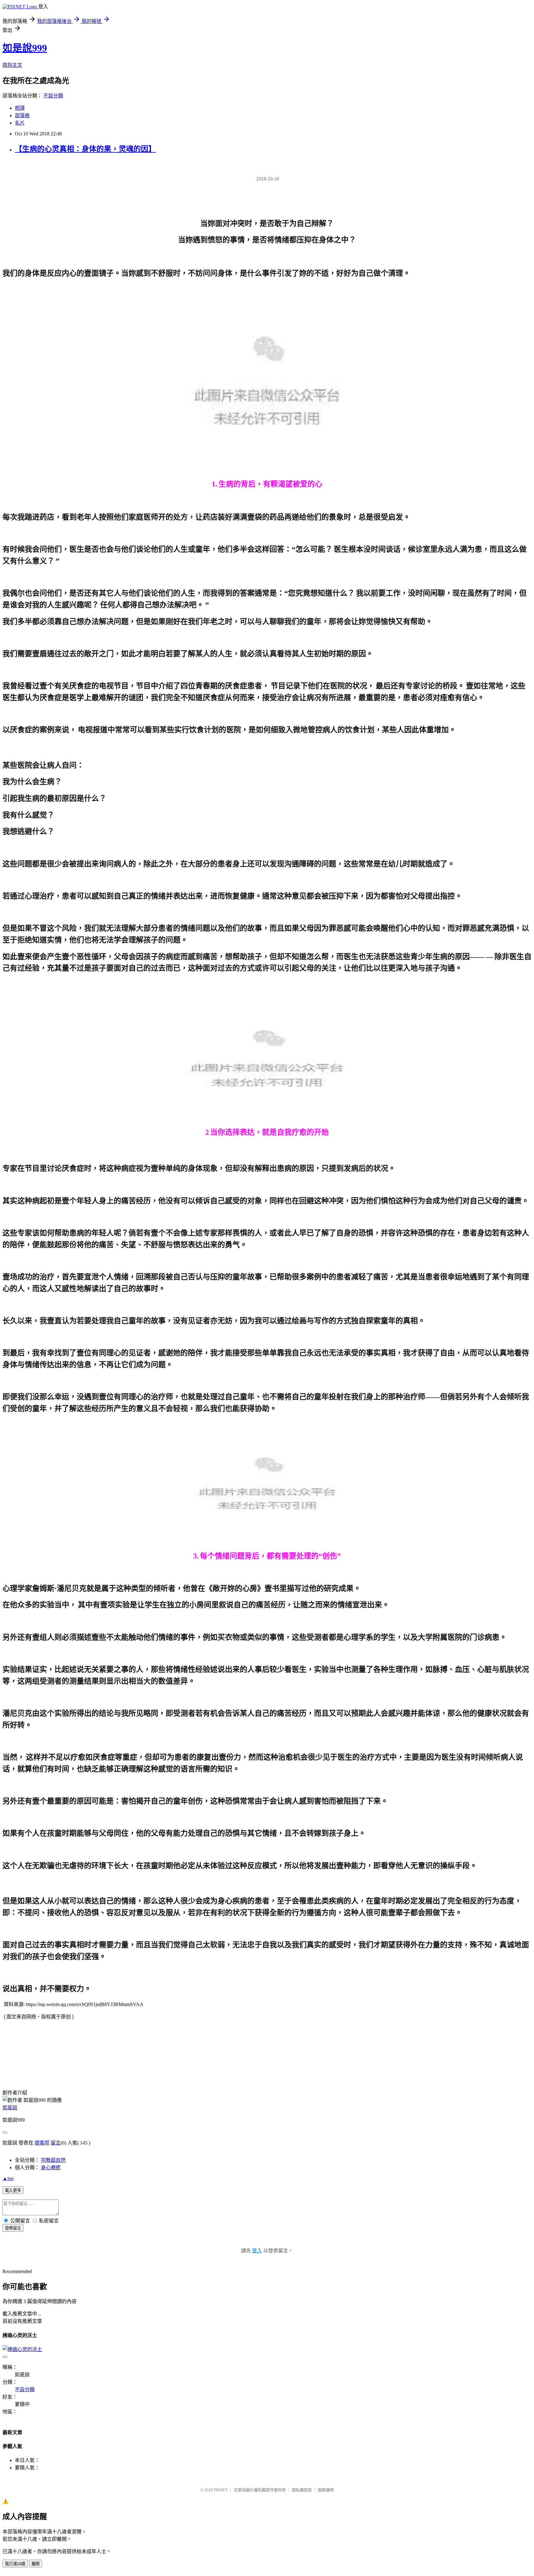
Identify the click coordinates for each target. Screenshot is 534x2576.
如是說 (10, 2108)
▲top (8, 2178)
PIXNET (221, 2490)
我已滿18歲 (15, 2564)
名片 (20, 123)
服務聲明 (326, 2490)
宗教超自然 (53, 2160)
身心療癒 (51, 2168)
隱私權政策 (302, 2490)
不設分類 (53, 96)
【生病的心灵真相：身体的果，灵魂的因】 (85, 149)
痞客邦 (42, 2143)
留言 (56, 2143)
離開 (36, 2564)
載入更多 (13, 2190)
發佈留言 (13, 2228)
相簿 (20, 108)
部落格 (22, 115)
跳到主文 (12, 65)
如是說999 (25, 48)
